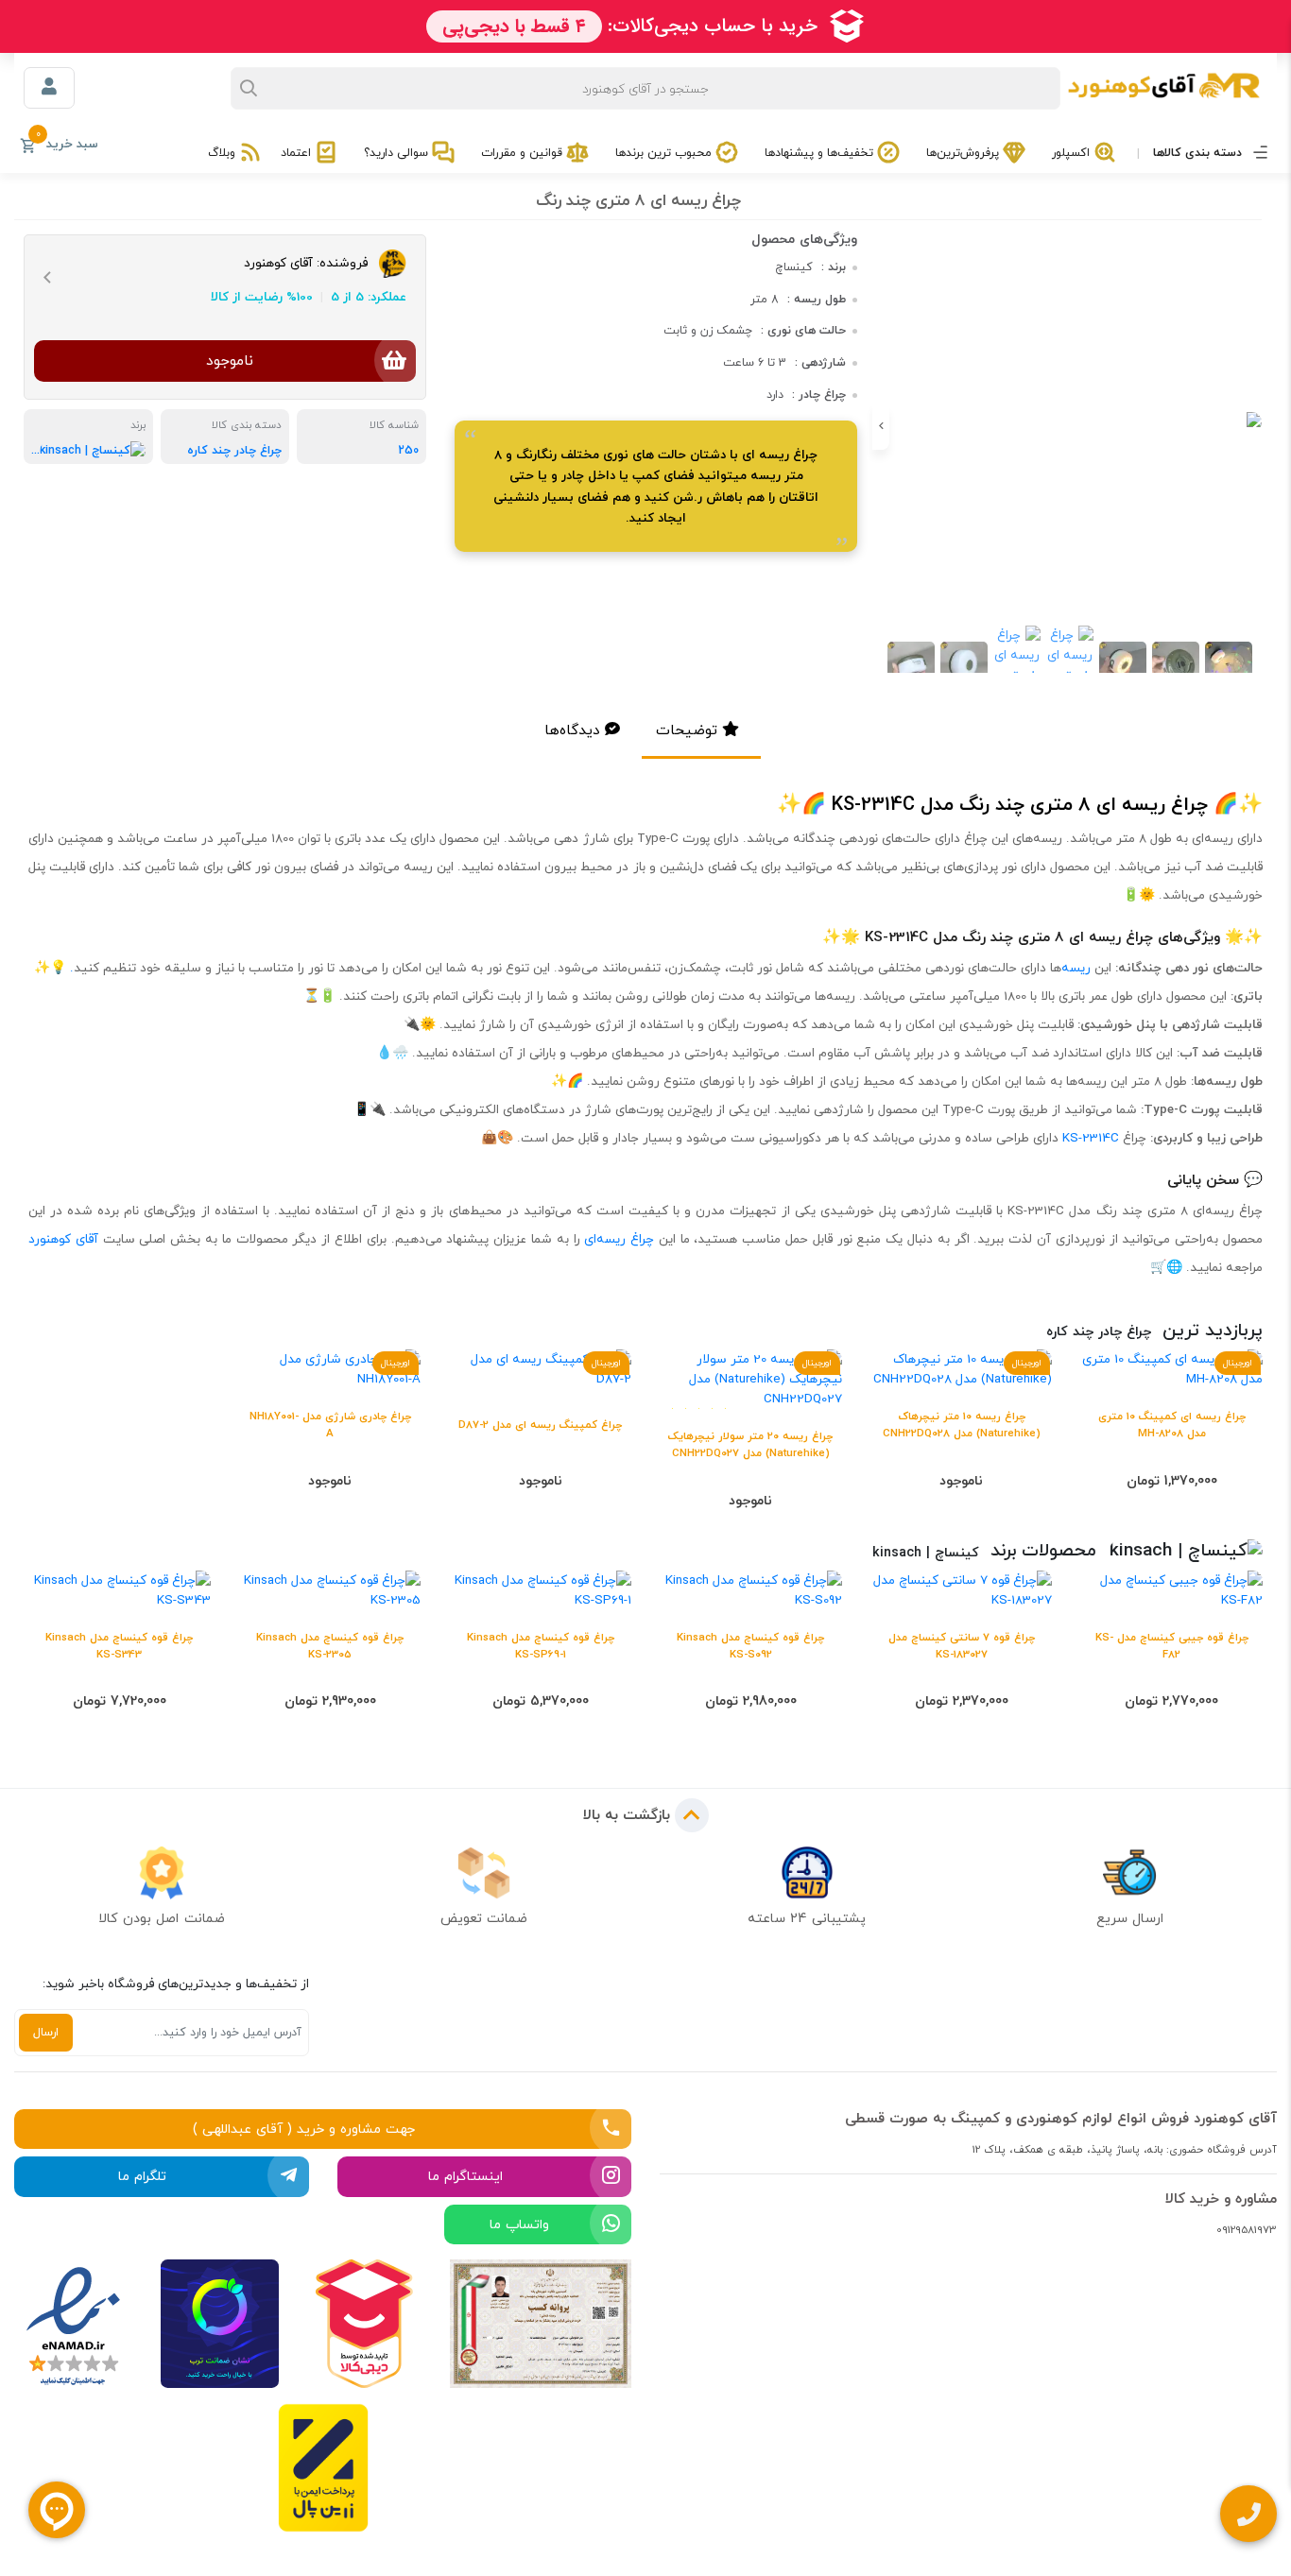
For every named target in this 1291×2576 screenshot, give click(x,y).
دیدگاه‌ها (572, 730)
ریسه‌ (1076, 968)
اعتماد (298, 153)
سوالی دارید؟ (398, 153)
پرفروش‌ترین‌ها (964, 153)
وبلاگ (224, 153)
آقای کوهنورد (63, 1239)
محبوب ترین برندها (665, 153)
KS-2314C (1091, 1138)
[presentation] (1258, 426)
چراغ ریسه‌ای (619, 1239)
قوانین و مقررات (524, 153)
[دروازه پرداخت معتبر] (323, 2468)
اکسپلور (1073, 153)
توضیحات (687, 730)
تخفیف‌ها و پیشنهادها (821, 153)
